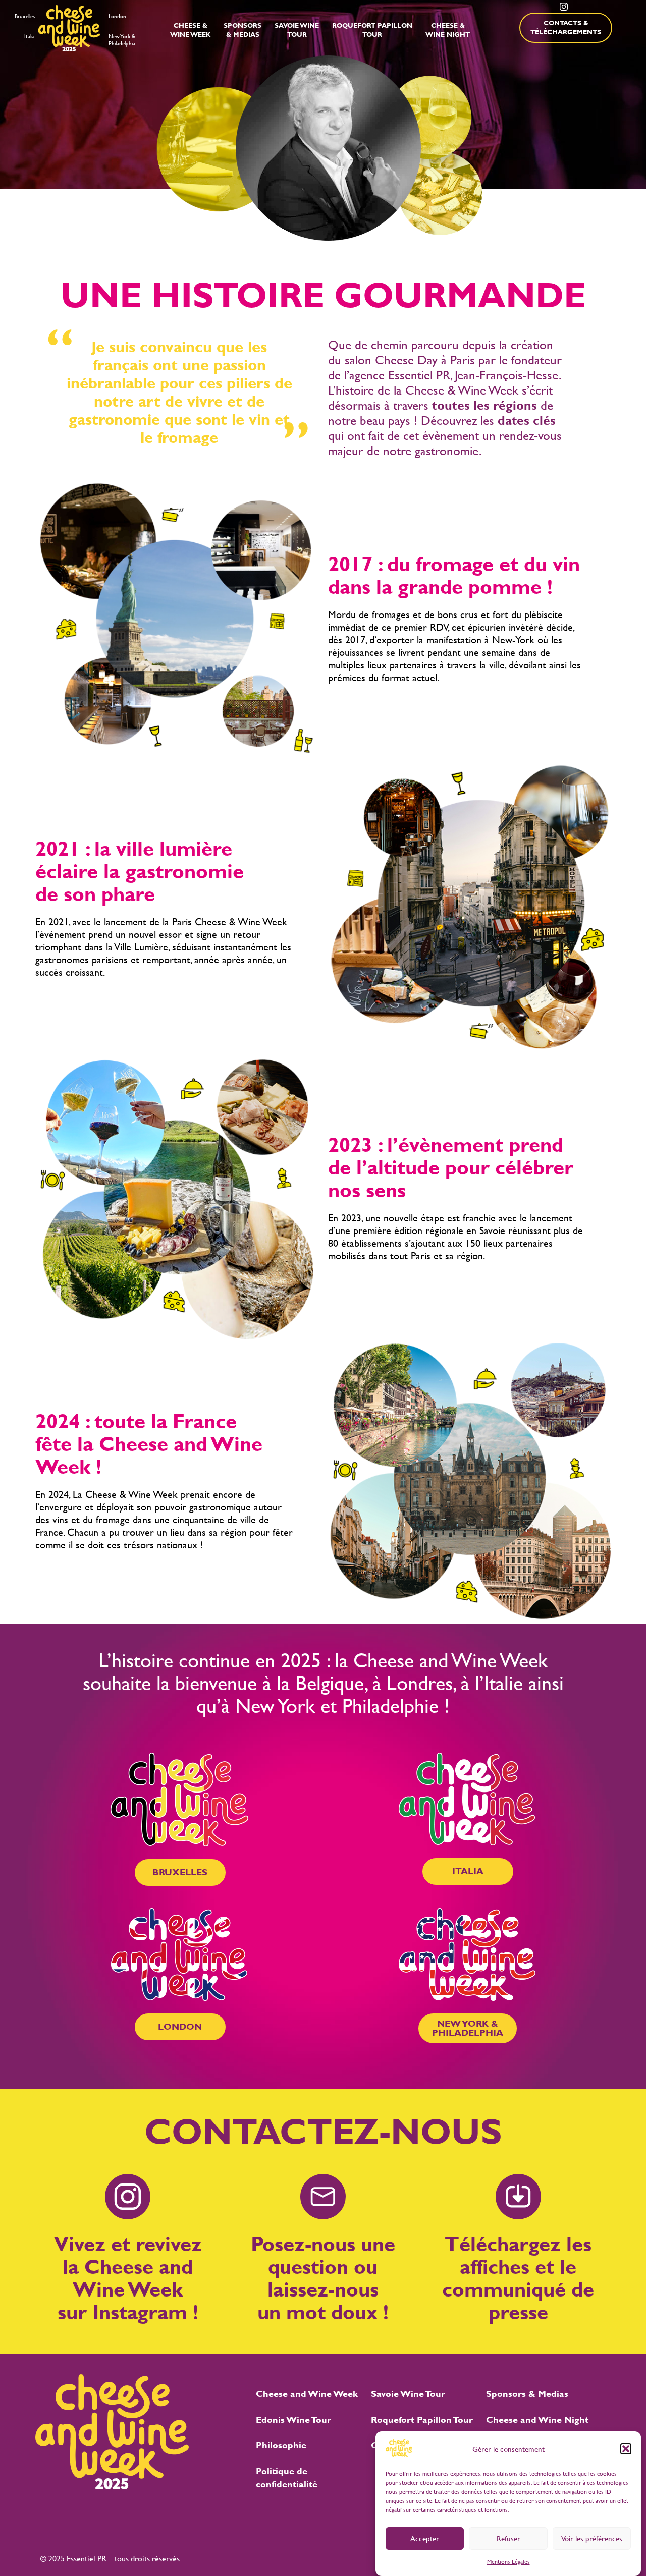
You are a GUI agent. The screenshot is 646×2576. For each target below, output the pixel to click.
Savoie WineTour (297, 30)
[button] (626, 2449)
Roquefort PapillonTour (372, 30)
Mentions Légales (508, 2562)
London (117, 16)
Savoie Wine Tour (408, 2394)
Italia (30, 37)
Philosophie (281, 2445)
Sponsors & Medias (527, 2394)
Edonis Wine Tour (293, 2419)
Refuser (508, 2538)
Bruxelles (25, 16)
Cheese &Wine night (448, 30)
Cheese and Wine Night (537, 2419)
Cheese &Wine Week (190, 30)
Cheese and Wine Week (307, 2394)
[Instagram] (564, 7)
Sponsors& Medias (243, 30)
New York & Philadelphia (122, 40)
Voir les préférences (592, 2538)
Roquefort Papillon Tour (422, 2419)
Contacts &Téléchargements (566, 27)
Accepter (425, 2538)
